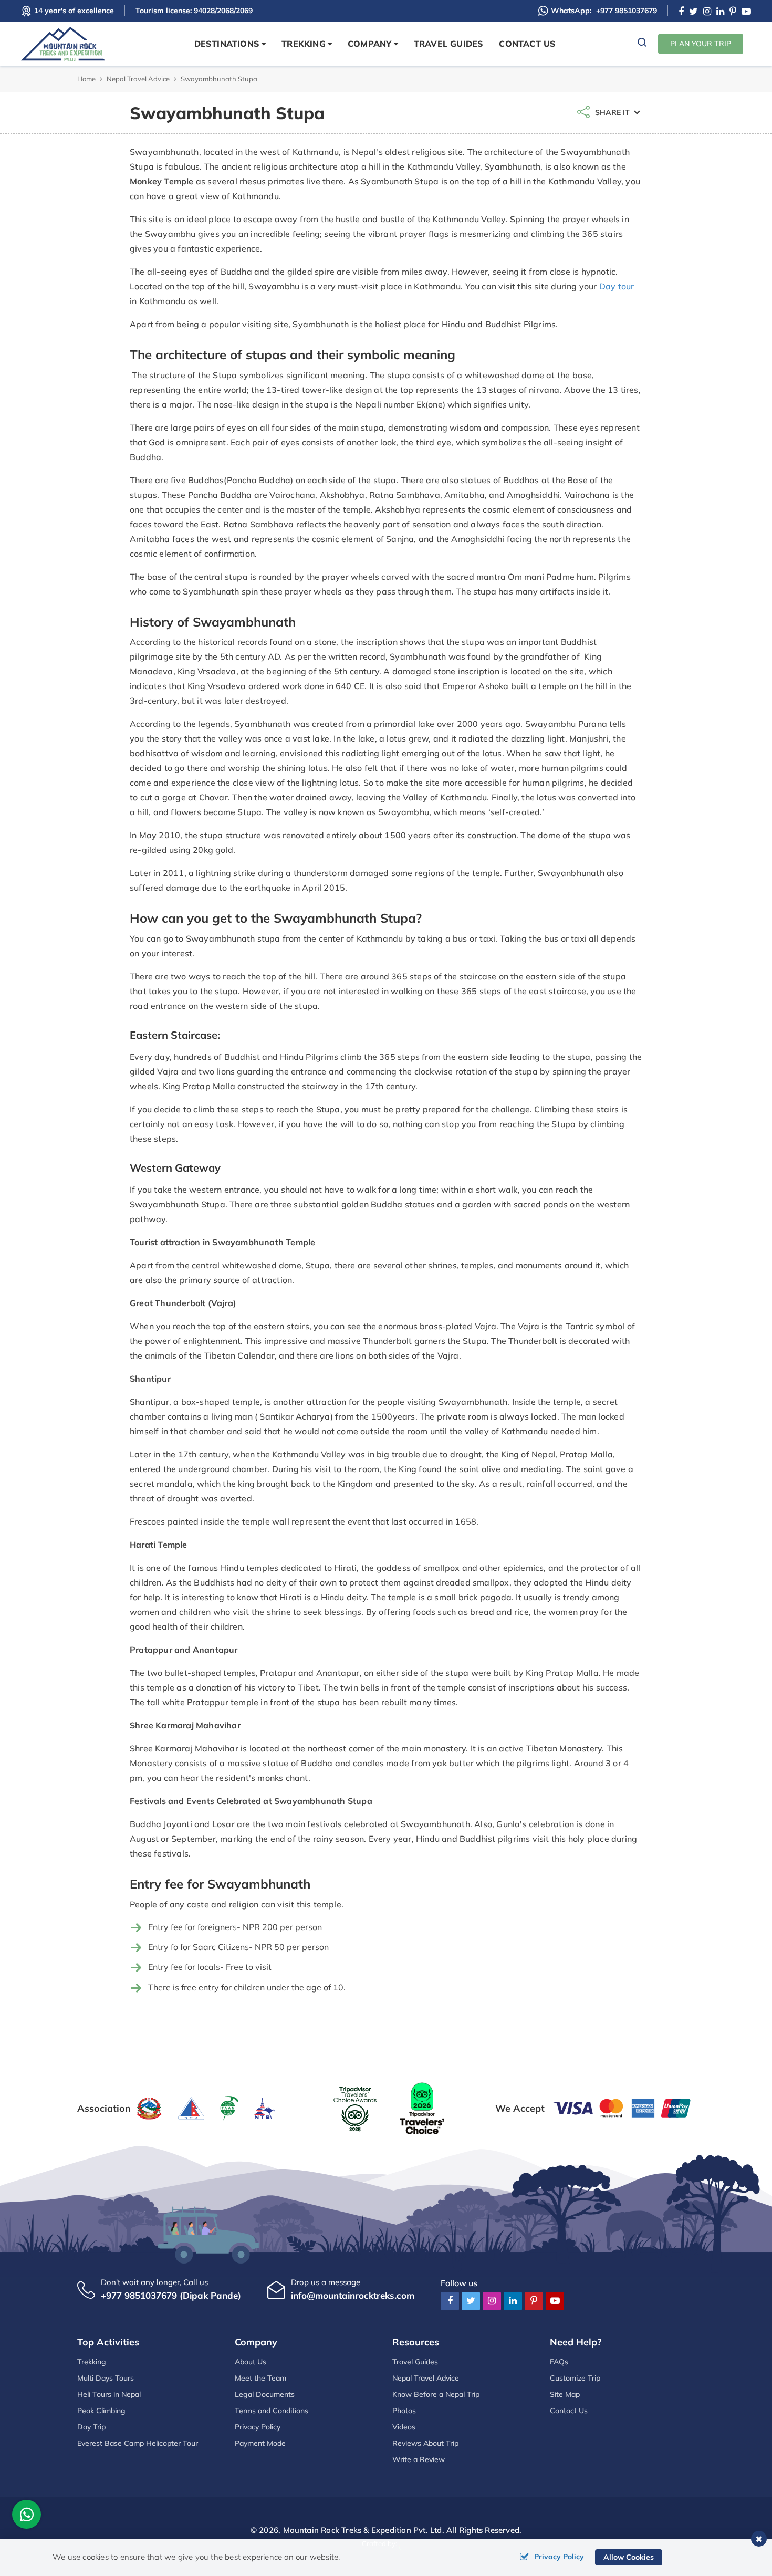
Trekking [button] (304, 44)
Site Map (565, 2394)
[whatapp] (27, 2517)
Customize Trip (575, 2378)
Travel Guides (449, 44)
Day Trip (91, 2427)
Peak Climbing (101, 2411)
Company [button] (369, 44)
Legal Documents (265, 2394)
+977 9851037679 (604, 11)
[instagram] (707, 12)
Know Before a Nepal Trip (436, 2394)
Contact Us (527, 44)
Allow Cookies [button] (629, 2557)
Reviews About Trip (425, 2443)
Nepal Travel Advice (138, 79)
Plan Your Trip (701, 44)
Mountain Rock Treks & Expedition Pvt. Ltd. (364, 2530)
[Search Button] (642, 44)
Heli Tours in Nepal (109, 2394)
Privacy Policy (258, 2427)
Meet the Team (260, 2378)
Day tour (617, 286)
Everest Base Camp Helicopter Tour (138, 2443)
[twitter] (693, 12)
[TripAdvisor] (355, 2107)
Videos (404, 2427)
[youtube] (746, 12)
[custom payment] (622, 2107)
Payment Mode (260, 2443)
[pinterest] (733, 12)
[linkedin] (720, 12)
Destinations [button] (227, 44)
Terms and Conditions (272, 2411)
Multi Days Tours (106, 2378)
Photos (404, 2411)
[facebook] (681, 12)
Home (86, 79)
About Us (251, 2362)
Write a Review (419, 2459)
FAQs (559, 2362)
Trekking (92, 2362)
